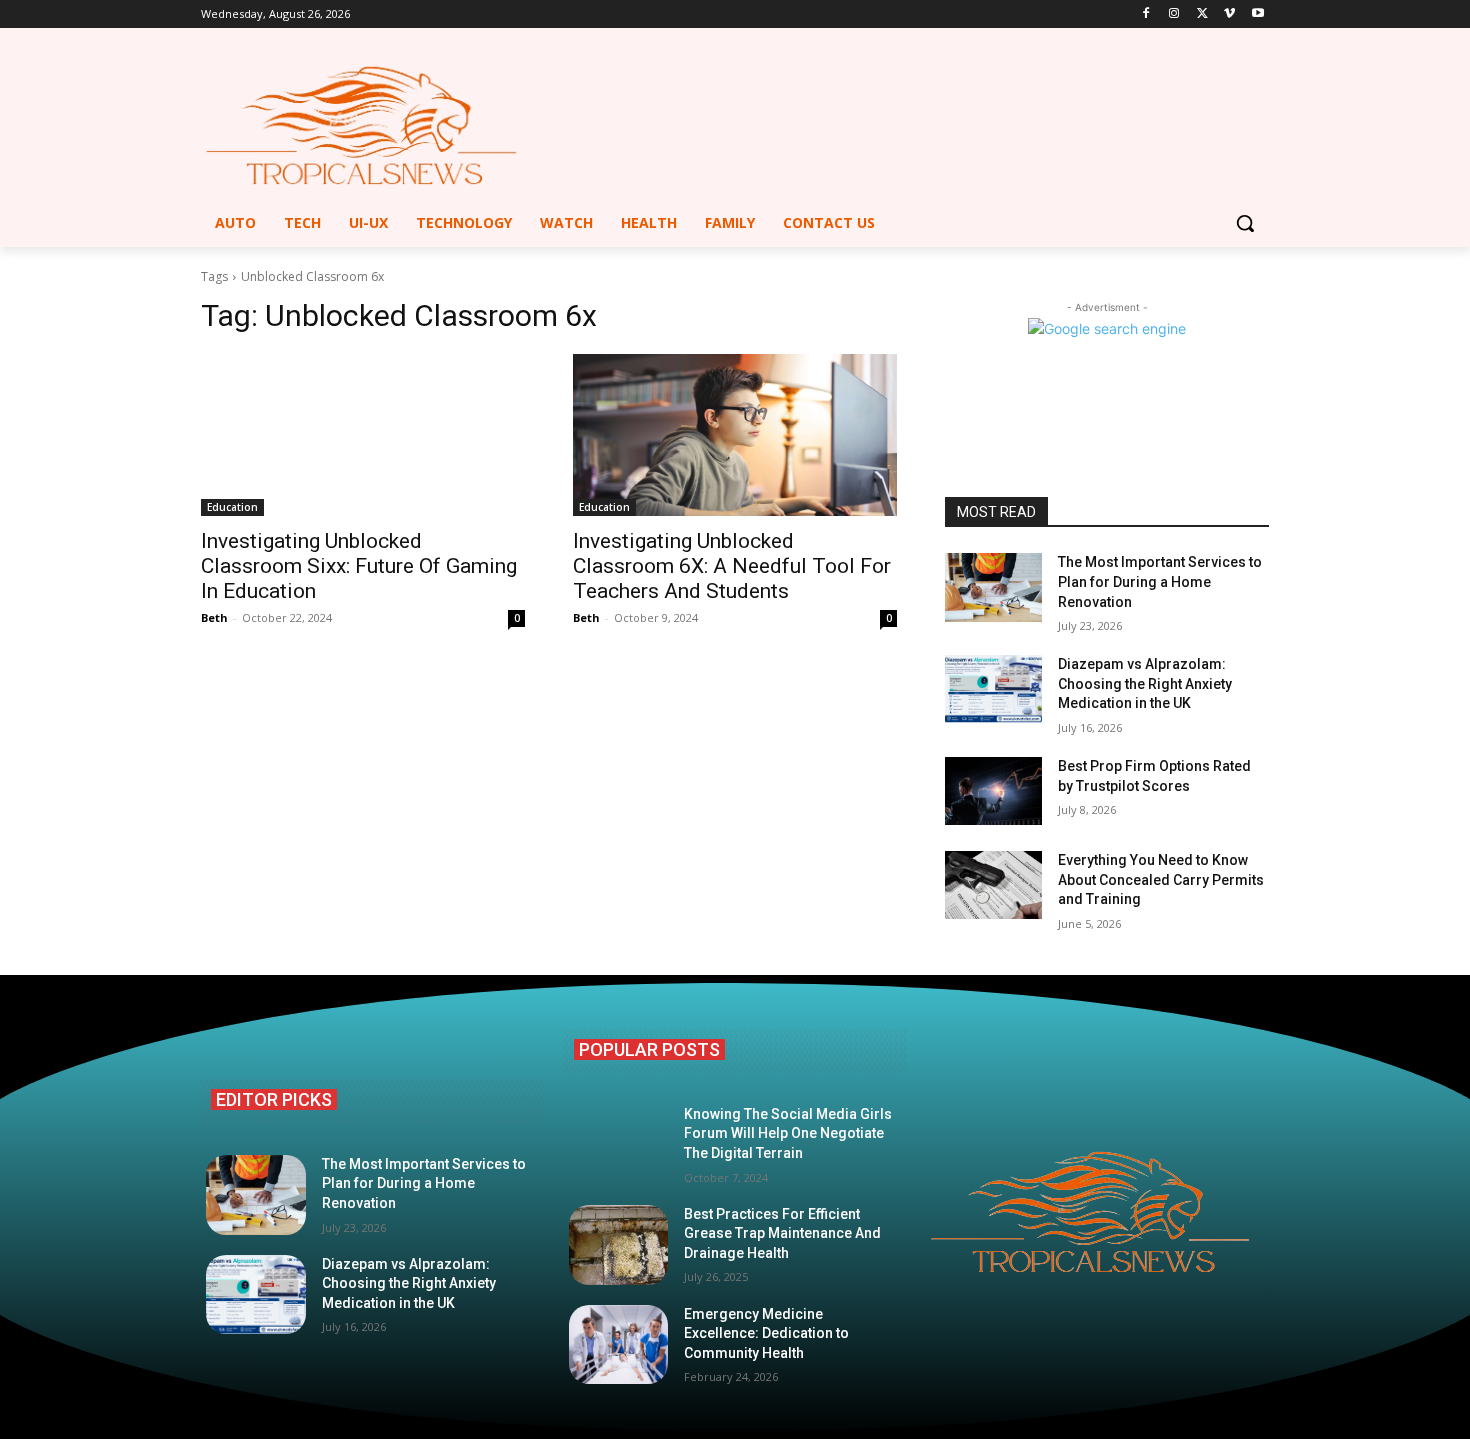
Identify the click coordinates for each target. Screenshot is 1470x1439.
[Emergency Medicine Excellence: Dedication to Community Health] (619, 1345)
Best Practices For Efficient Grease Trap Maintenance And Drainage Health (782, 1233)
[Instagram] (1174, 14)
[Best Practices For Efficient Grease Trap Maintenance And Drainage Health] (619, 1245)
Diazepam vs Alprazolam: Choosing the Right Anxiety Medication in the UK (1145, 683)
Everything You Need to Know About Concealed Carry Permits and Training (1161, 879)
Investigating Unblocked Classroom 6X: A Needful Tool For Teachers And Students (732, 566)
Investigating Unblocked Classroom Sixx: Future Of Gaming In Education (359, 566)
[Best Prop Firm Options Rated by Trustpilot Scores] (993, 791)
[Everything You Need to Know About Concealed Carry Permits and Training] (993, 885)
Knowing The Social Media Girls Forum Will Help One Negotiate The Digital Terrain (788, 1133)
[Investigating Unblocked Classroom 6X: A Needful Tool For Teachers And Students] (735, 435)
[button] (1245, 223)
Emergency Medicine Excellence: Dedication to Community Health (766, 1333)
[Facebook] (1146, 14)
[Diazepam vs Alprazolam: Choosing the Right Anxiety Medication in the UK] (993, 689)
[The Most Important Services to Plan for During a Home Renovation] (993, 587)
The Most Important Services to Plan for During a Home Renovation (1160, 581)
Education (232, 507)
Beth (214, 617)
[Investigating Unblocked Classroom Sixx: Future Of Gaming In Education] (363, 435)
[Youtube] (1257, 14)
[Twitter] (1202, 14)
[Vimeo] (1229, 14)
